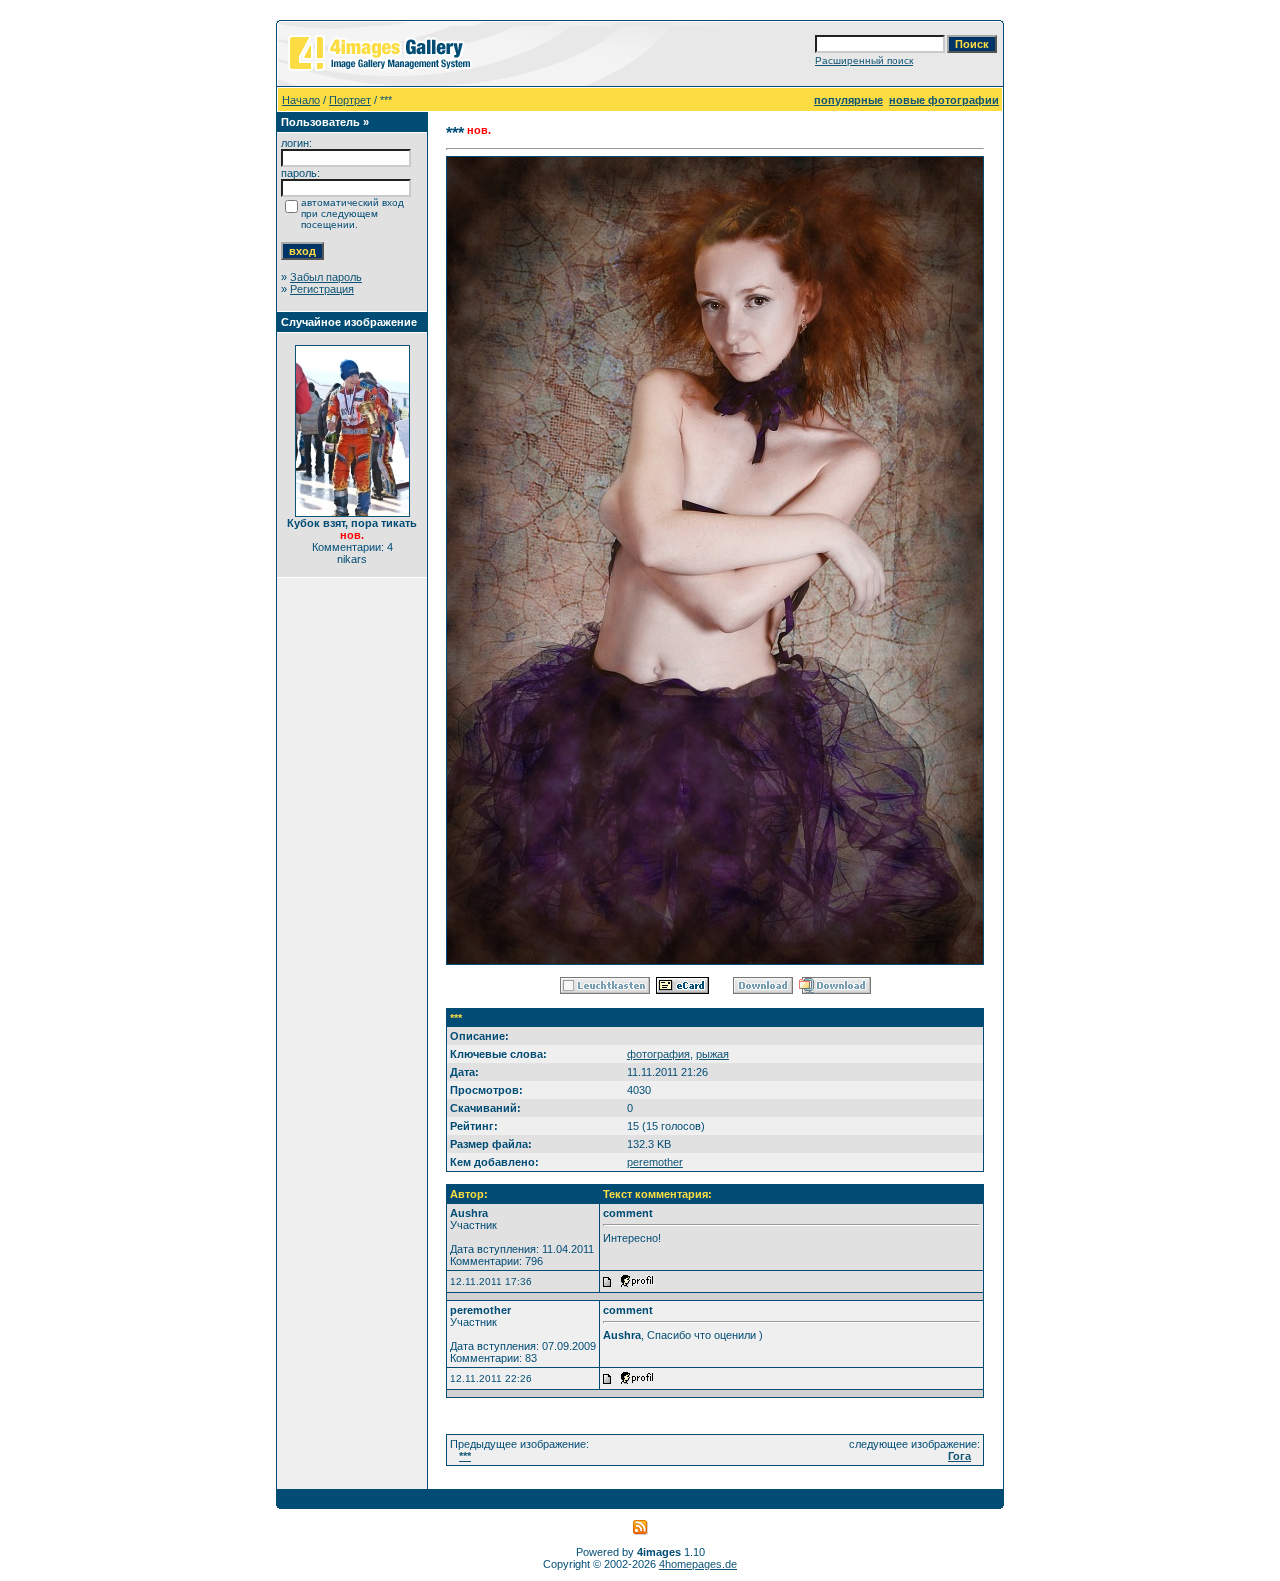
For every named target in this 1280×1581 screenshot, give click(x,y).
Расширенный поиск (864, 60)
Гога (959, 1456)
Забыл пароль (326, 277)
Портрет (350, 100)
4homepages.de (698, 1564)
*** (465, 1456)
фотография (658, 1054)
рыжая (712, 1054)
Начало (301, 100)
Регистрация (322, 289)
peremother (655, 1162)
